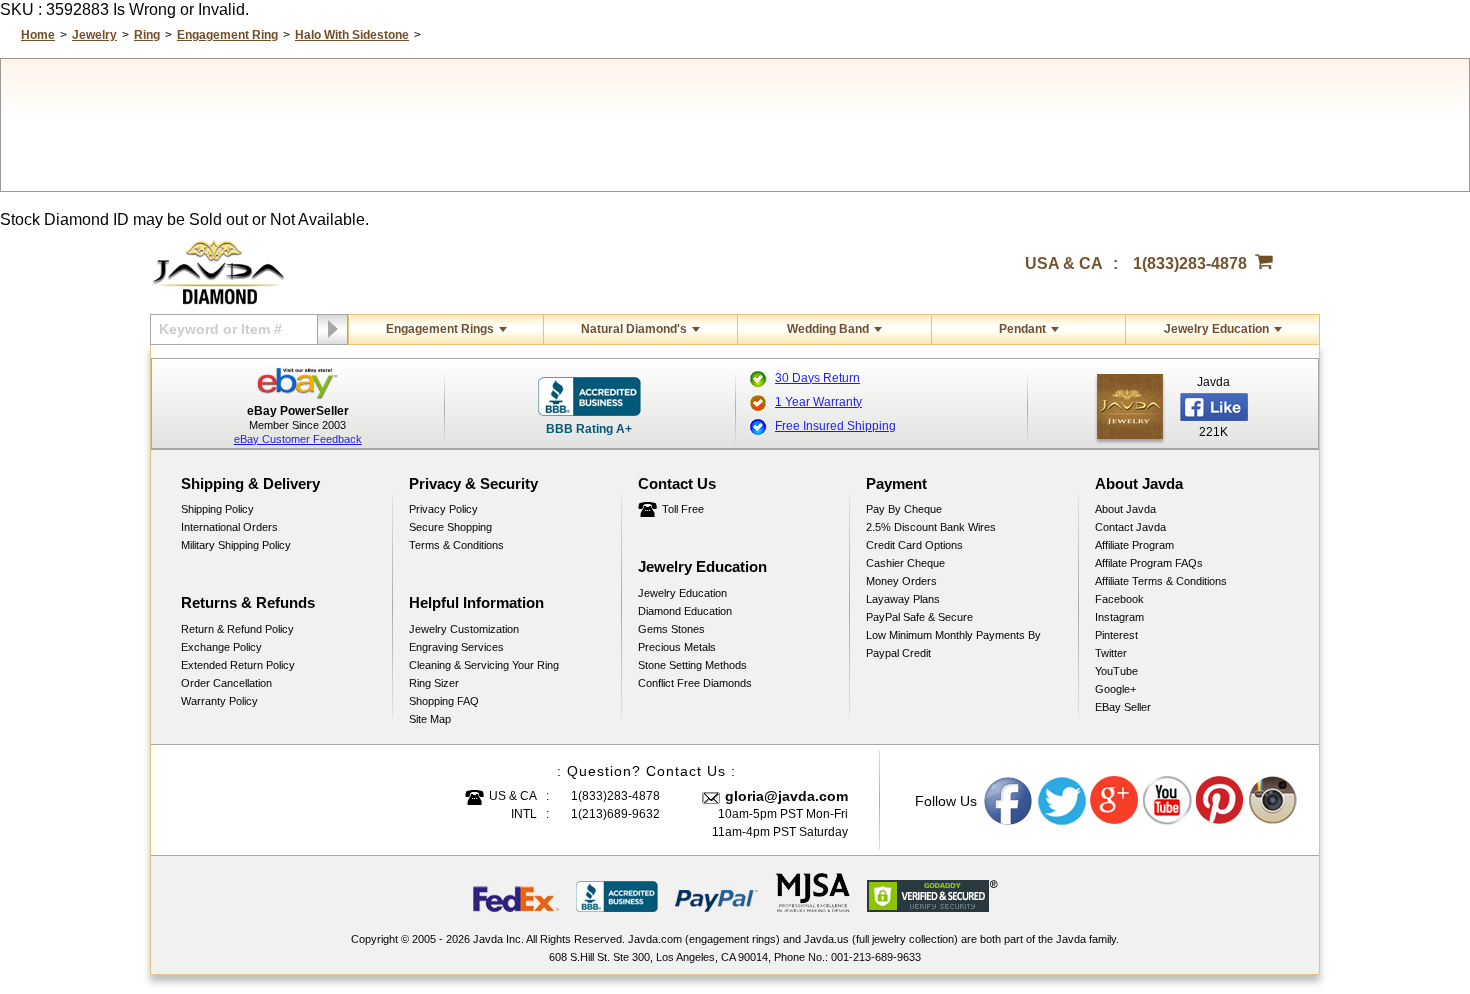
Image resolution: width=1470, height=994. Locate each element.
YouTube (1116, 671)
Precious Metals (677, 647)
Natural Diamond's (634, 329)
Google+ (1115, 689)
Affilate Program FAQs (1149, 563)
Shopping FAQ (444, 701)
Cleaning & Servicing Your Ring (484, 665)
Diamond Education (685, 611)
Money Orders (901, 581)
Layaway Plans (903, 599)
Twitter (1111, 653)
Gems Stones (671, 629)
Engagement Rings (440, 329)
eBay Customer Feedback (298, 439)
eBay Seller (1123, 707)
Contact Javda (1130, 527)
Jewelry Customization (464, 629)
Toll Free (683, 509)
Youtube (1168, 801)
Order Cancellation (226, 683)
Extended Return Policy (238, 665)
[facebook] (1130, 406)
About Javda (1125, 509)
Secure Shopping (450, 527)
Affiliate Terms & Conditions (1161, 581)
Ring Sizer (434, 683)
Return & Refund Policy (237, 629)
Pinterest (1116, 635)
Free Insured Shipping (835, 426)
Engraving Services (456, 647)
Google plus (1115, 801)
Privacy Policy (443, 509)
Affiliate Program (1134, 545)
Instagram (1119, 617)
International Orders (229, 527)
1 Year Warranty (818, 402)
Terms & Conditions (456, 545)
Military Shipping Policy (236, 545)
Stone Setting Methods (692, 665)
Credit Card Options (914, 545)
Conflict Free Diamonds (695, 683)
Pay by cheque (904, 509)
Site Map (430, 719)
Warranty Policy (219, 701)
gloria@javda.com (786, 796)
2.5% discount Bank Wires (931, 527)
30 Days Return (817, 378)
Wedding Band (828, 329)
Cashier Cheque (905, 563)
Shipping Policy (217, 509)
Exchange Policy (221, 647)
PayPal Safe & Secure (919, 617)
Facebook (1119, 599)
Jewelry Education (1216, 329)
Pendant (1022, 329)
